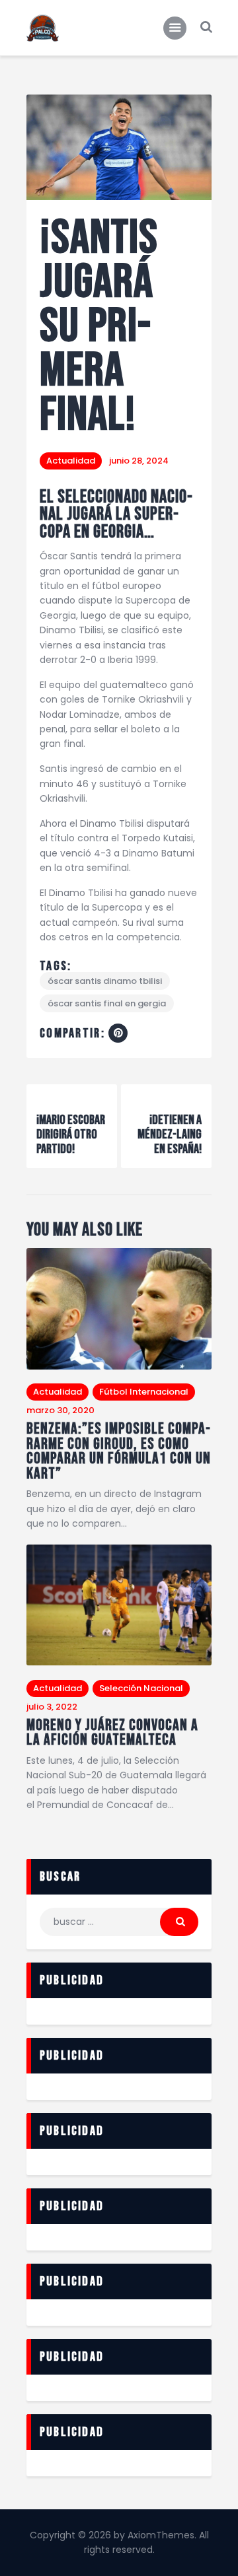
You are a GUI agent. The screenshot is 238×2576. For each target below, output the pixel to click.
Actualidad (71, 461)
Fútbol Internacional (144, 1392)
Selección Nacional (141, 1688)
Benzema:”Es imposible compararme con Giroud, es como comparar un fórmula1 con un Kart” (119, 1451)
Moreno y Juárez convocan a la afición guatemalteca (112, 1733)
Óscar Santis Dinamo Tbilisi (105, 981)
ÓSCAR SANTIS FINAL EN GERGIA (107, 1003)
